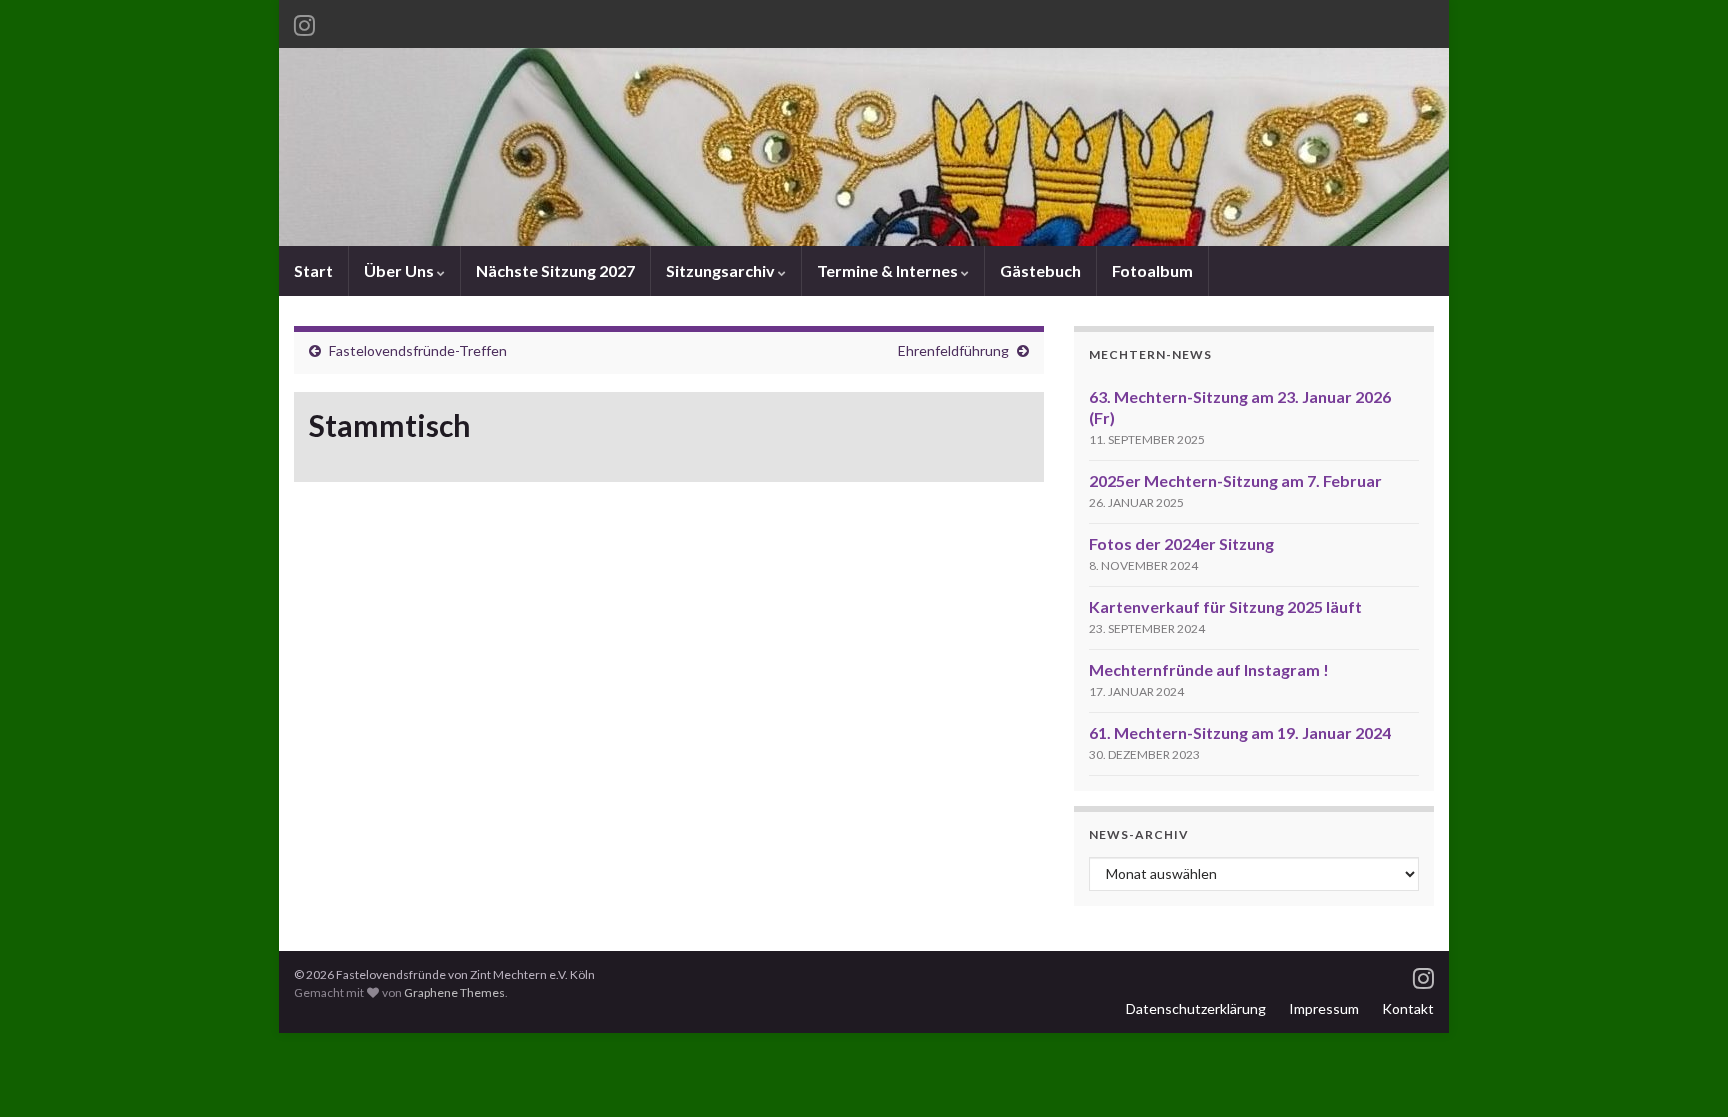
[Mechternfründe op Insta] (304, 21)
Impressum (1324, 1008)
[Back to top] (1683, 1072)
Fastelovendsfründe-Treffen (418, 350)
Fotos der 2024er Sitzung (1181, 543)
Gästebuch (1040, 270)
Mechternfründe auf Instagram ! (1209, 669)
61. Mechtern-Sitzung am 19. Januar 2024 (1240, 732)
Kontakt (1408, 1008)
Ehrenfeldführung (953, 350)
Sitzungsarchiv (722, 270)
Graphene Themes (454, 992)
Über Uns (400, 270)
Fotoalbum (1152, 270)
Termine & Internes (889, 270)
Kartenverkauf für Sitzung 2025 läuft (1225, 606)
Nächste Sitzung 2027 (555, 270)
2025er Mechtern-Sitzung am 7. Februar (1235, 480)
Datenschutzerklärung (1196, 1008)
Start (313, 270)
